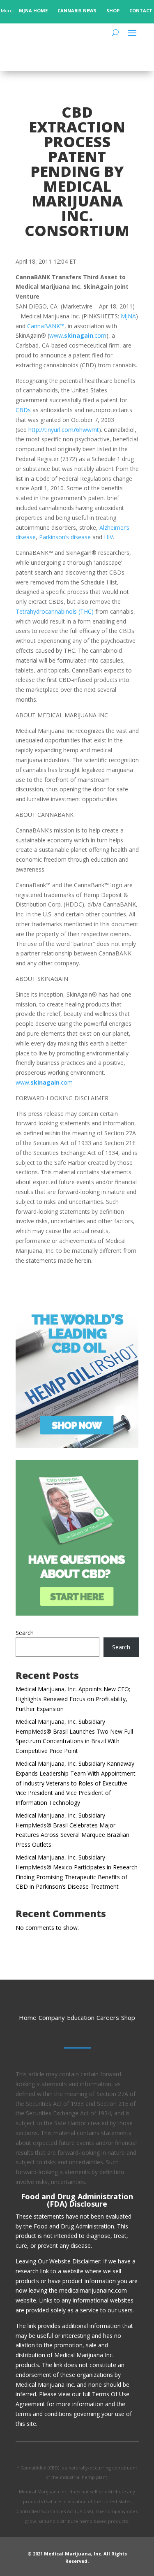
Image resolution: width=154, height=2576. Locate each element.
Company (52, 2017)
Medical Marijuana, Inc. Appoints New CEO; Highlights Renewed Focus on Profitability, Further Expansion (73, 1699)
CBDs (23, 410)
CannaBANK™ (46, 326)
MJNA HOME (33, 10)
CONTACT (141, 10)
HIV (108, 537)
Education (81, 2017)
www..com (78, 335)
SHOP (113, 10)
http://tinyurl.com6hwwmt (64, 430)
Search (25, 1633)
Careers (108, 2017)
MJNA (128, 316)
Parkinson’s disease (65, 537)
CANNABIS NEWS (77, 10)
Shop (128, 2017)
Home (28, 2017)
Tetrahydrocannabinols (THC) (55, 611)
